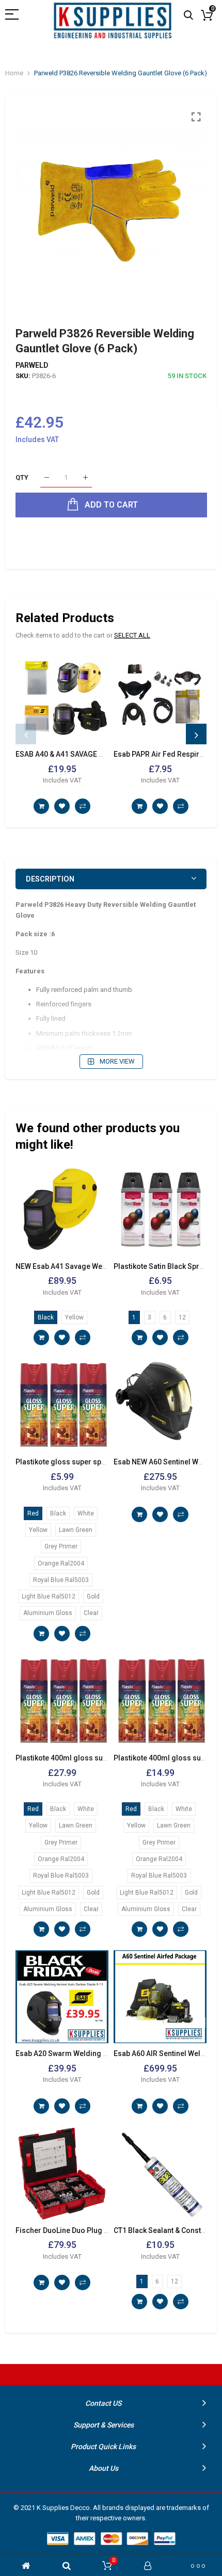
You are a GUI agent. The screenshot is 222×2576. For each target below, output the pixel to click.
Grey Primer (61, 1546)
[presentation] (26, 734)
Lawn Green (76, 1530)
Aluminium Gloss (48, 1613)
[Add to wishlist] (62, 806)
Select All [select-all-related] (132, 635)
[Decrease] (47, 478)
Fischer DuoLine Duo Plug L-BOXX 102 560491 (93, 2230)
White (86, 1513)
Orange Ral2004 (61, 1563)
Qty (22, 477)
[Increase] (85, 478)
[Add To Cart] (41, 806)
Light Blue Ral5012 (49, 1596)
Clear (91, 1613)
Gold (93, 1596)
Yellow (74, 1317)
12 (182, 1317)
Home (14, 73)
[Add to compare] (83, 806)
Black (46, 1317)
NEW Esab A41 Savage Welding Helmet (81, 1266)
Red (33, 1513)
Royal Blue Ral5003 (61, 1580)
